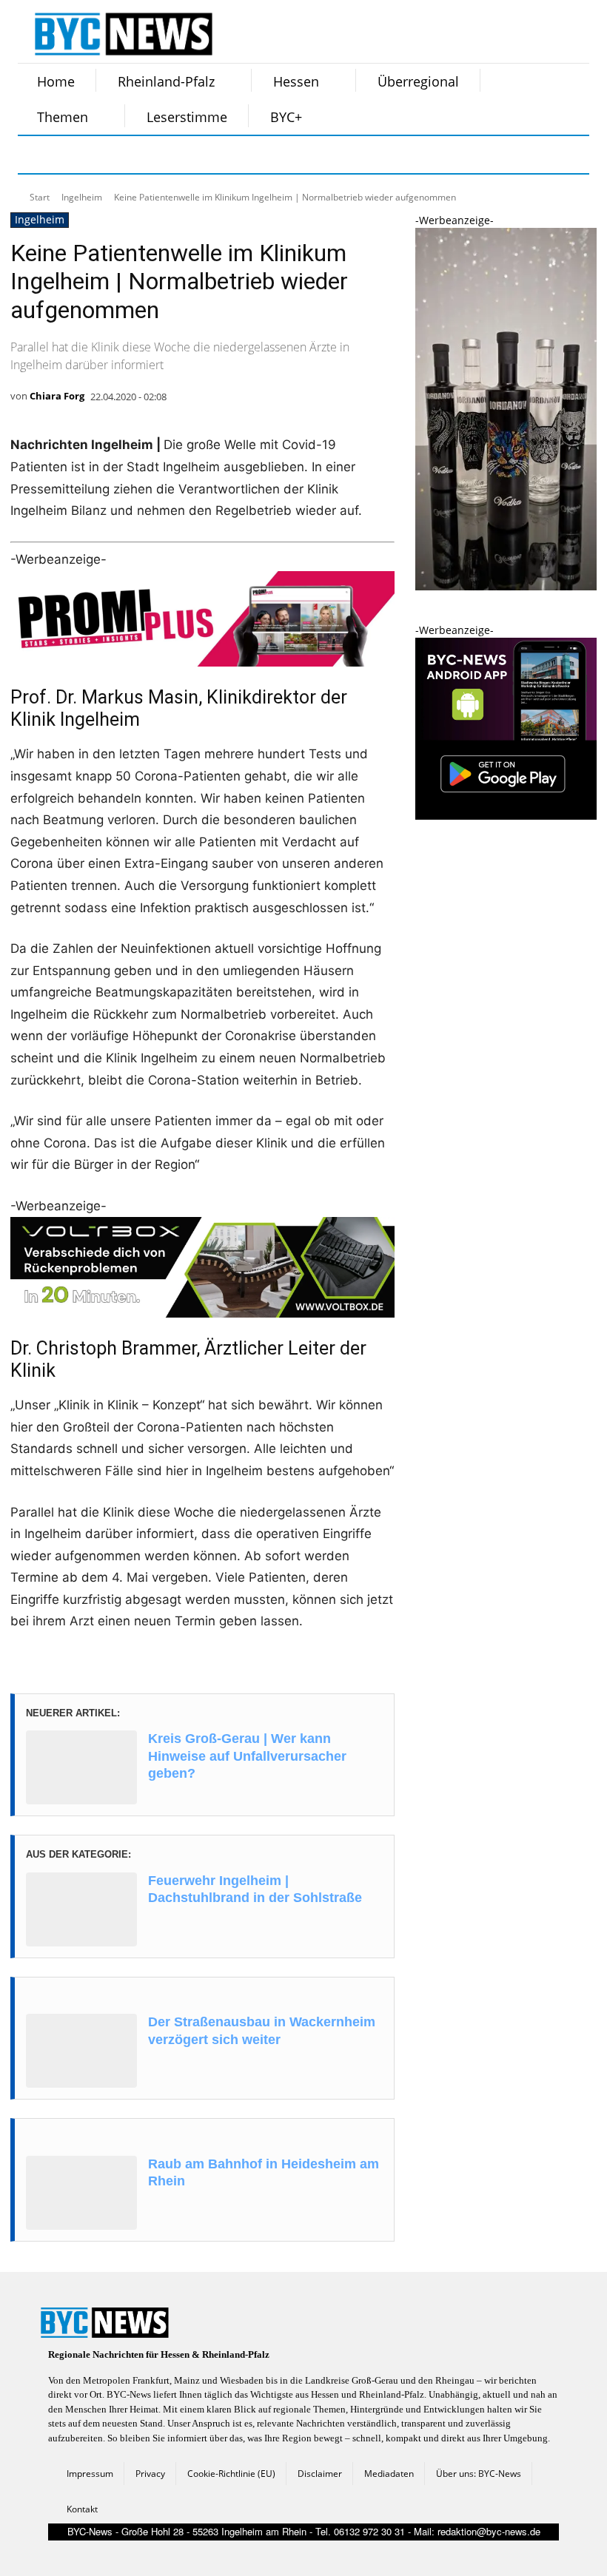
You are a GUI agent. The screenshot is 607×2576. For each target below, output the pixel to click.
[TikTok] (150, 155)
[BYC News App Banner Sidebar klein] (506, 816)
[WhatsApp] (187, 155)
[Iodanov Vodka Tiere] (506, 586)
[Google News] (261, 155)
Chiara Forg (57, 396)
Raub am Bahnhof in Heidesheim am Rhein (264, 2172)
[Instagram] (76, 155)
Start (40, 197)
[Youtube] (224, 155)
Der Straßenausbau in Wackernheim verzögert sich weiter (262, 2030)
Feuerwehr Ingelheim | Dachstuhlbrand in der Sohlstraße (255, 1889)
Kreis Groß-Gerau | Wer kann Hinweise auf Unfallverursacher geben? (247, 1756)
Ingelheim (82, 197)
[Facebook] (38, 155)
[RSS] (113, 155)
